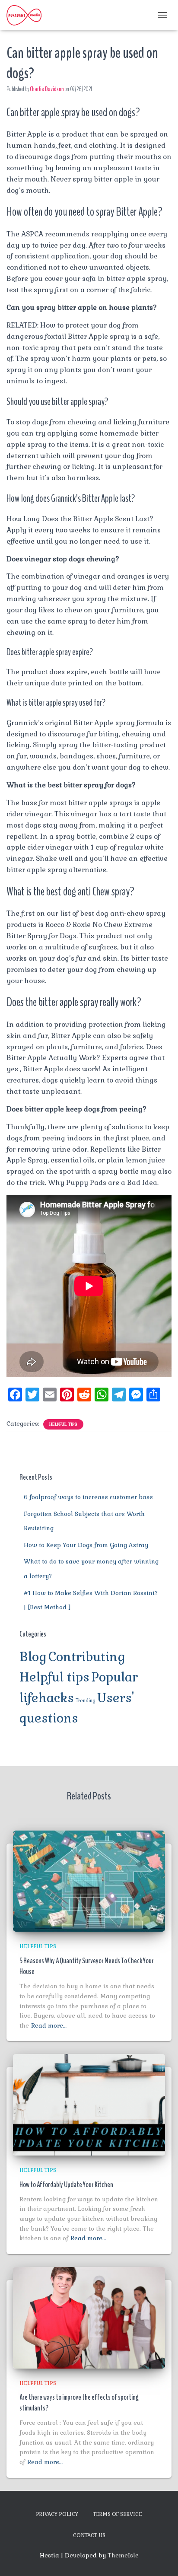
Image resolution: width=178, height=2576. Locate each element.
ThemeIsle (123, 2555)
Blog (33, 1657)
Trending (86, 1700)
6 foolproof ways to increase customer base (88, 1497)
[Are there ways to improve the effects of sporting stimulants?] (89, 2317)
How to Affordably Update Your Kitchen (66, 2184)
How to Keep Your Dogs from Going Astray (86, 1545)
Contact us (89, 2535)
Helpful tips (63, 1424)
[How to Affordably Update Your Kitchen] (89, 2104)
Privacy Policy (57, 2514)
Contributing (87, 1657)
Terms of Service (118, 2514)
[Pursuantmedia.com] (27, 15)
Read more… (49, 2025)
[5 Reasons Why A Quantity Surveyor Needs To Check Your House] (89, 1881)
